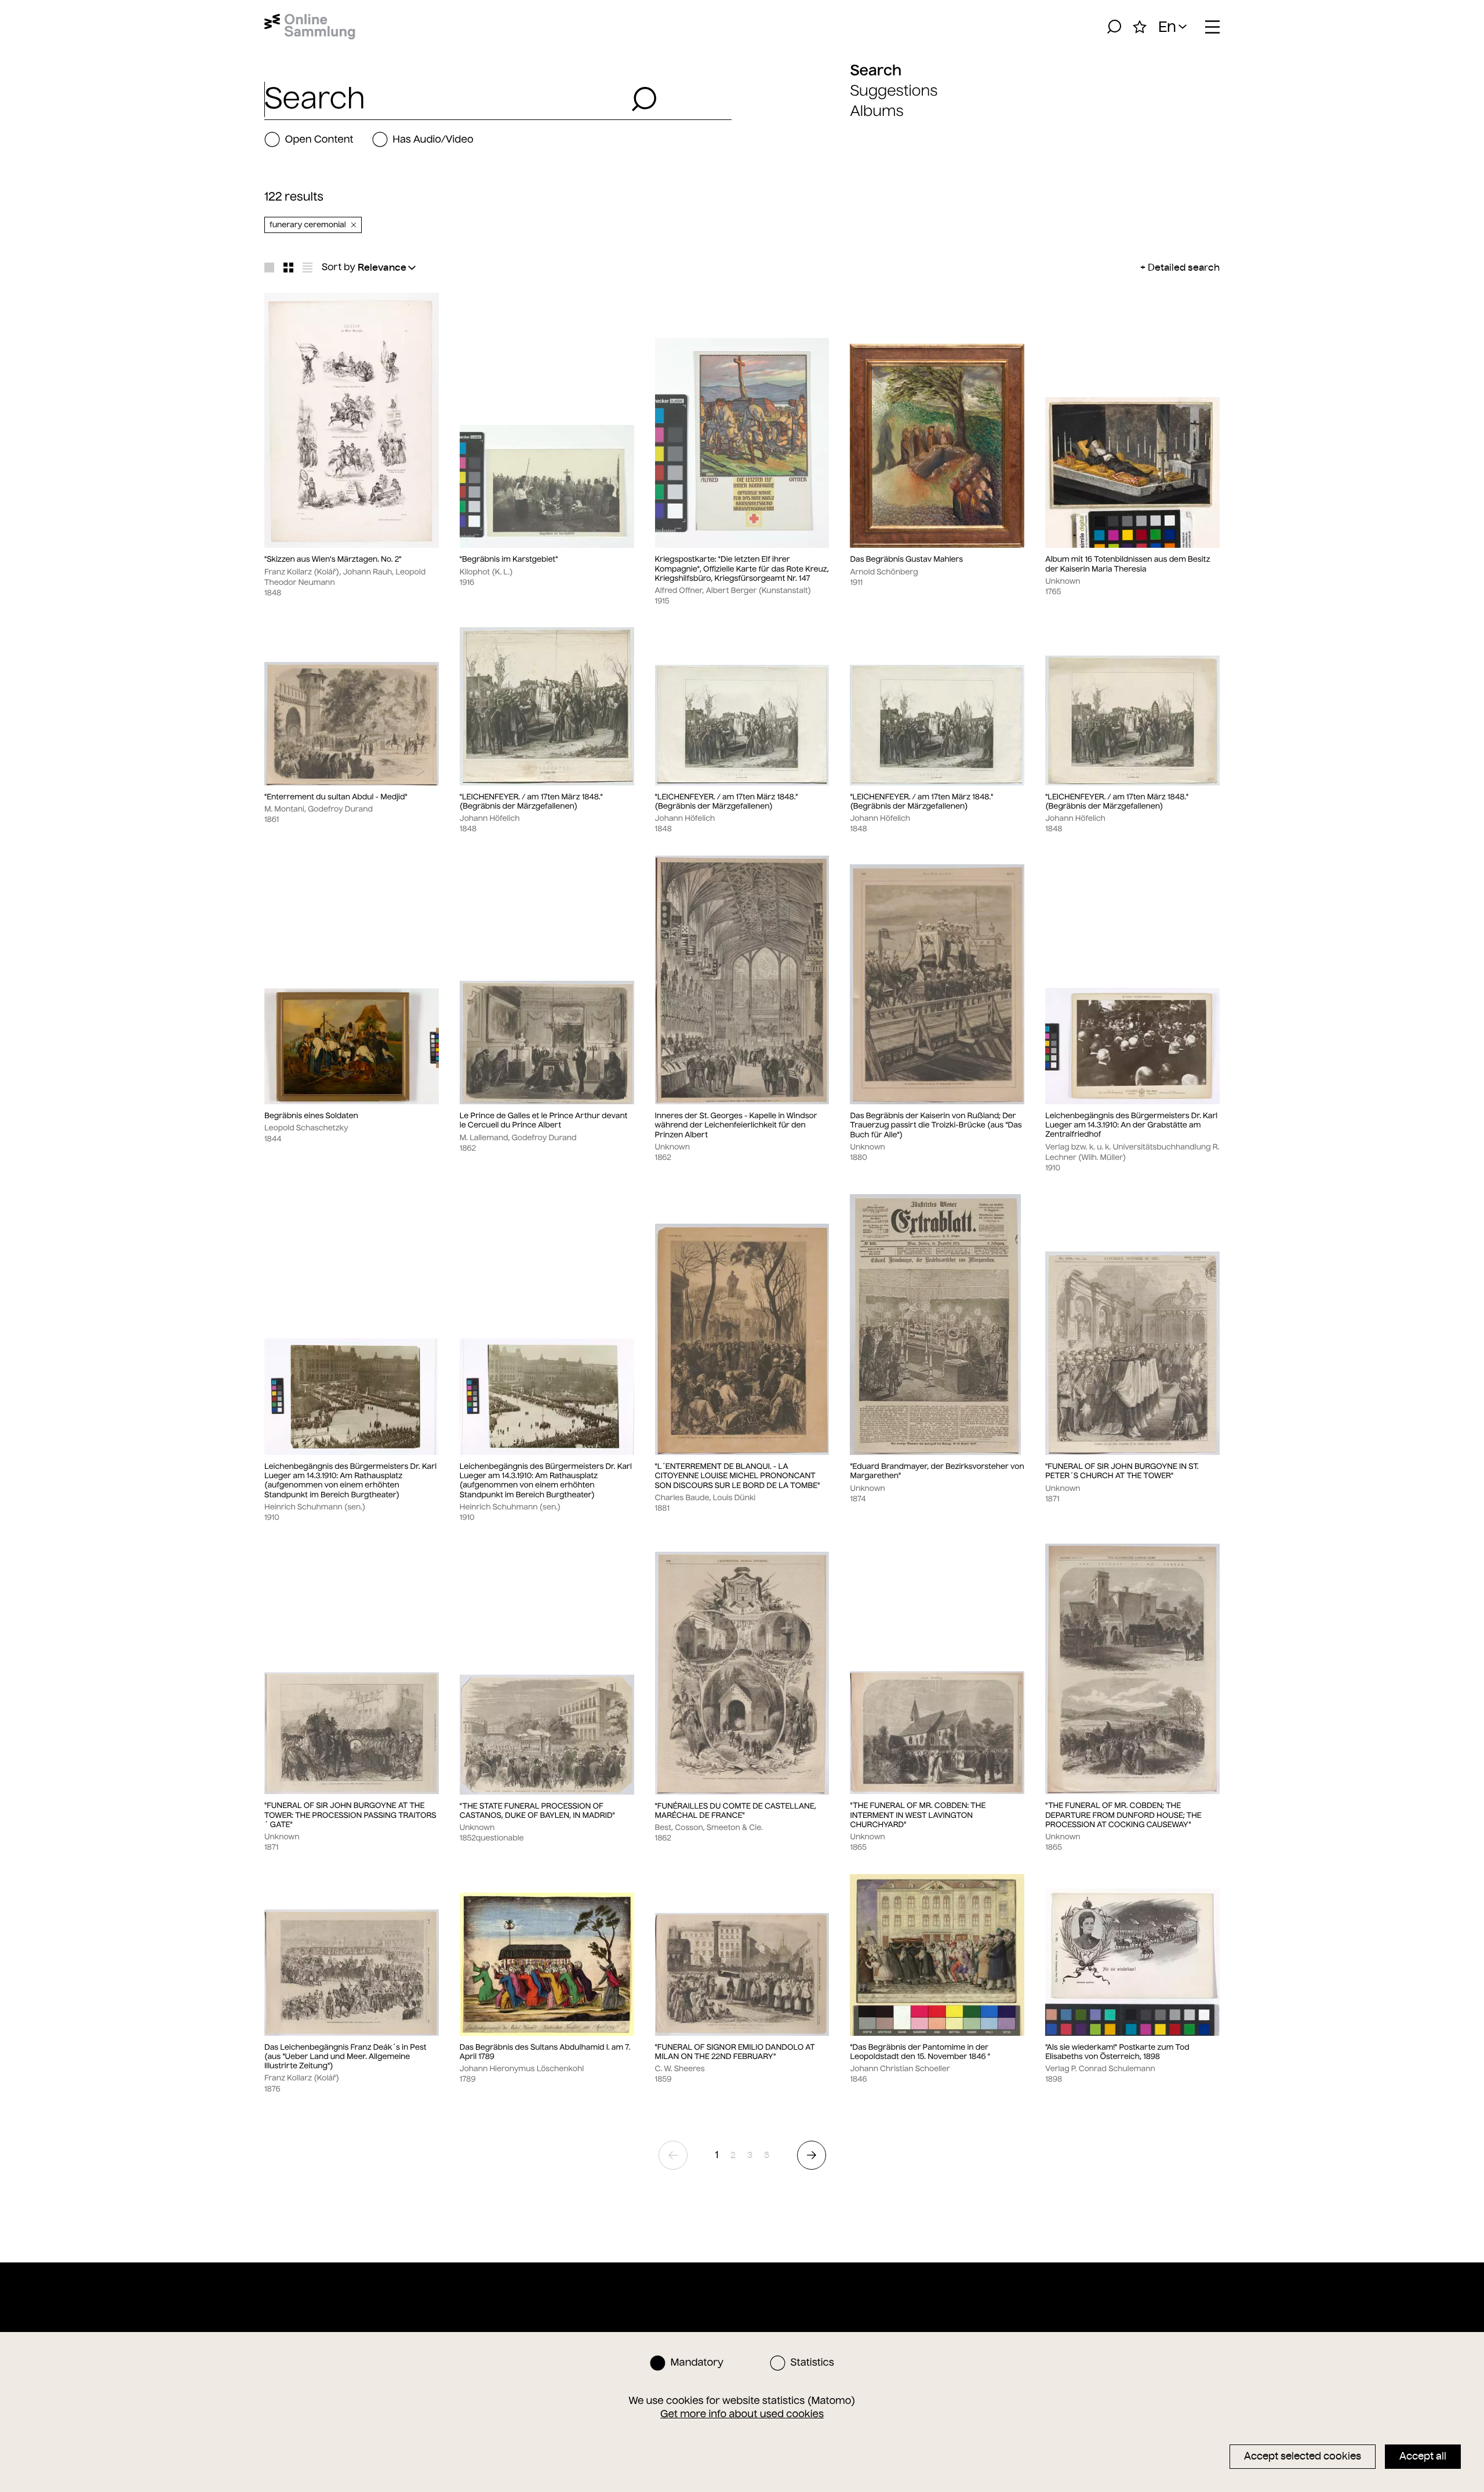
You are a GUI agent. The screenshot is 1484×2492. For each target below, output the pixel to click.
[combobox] (445, 99)
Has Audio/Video (433, 139)
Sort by (339, 267)
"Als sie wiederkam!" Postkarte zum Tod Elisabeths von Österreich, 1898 (1117, 2052)
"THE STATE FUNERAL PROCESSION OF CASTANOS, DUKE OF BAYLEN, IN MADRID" (537, 1811)
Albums (876, 111)
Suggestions (894, 91)
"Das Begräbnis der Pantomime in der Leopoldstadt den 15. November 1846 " (920, 2052)
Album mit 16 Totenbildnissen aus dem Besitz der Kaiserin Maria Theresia (1127, 564)
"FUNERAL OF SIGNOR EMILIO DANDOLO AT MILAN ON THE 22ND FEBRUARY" (735, 2052)
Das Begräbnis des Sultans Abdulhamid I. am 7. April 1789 (545, 2052)
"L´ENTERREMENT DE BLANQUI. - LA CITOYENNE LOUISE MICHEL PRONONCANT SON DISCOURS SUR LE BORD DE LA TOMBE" (738, 1476)
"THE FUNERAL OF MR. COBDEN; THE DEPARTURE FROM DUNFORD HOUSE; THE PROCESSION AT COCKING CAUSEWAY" (1123, 1815)
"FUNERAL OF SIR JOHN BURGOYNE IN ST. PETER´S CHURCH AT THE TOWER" (1122, 1471)
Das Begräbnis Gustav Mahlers (906, 559)
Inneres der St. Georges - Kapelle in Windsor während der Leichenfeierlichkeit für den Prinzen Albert (736, 1125)
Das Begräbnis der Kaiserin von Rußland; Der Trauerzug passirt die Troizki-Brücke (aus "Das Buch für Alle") (936, 1125)
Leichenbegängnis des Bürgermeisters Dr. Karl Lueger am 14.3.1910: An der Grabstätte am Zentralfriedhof (1131, 1125)
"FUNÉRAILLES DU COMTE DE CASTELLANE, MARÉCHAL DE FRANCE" (736, 1811)
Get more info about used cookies (742, 2414)
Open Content (319, 139)
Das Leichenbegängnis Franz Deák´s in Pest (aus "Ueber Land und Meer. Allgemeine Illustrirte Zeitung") (345, 2057)
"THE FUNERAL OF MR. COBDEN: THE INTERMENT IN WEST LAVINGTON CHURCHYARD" (918, 1815)
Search (876, 70)
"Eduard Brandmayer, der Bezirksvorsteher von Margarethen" (937, 1471)
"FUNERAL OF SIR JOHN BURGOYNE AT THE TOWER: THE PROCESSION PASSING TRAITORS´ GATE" (350, 1815)
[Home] (310, 27)
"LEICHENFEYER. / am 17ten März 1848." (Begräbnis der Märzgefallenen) (531, 802)
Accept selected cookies (1303, 2456)
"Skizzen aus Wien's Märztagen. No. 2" (333, 559)
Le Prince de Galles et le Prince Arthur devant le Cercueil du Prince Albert (544, 1121)
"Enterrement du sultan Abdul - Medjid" (336, 797)
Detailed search (1184, 267)
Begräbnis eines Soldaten (311, 1116)
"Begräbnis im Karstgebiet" (509, 559)
